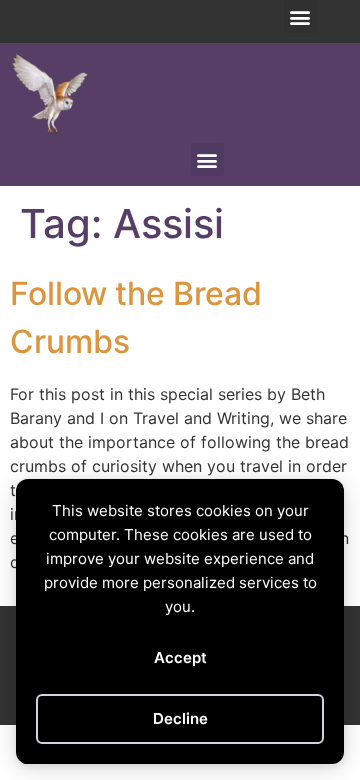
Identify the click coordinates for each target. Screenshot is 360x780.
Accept (180, 657)
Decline (180, 718)
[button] (300, 16)
